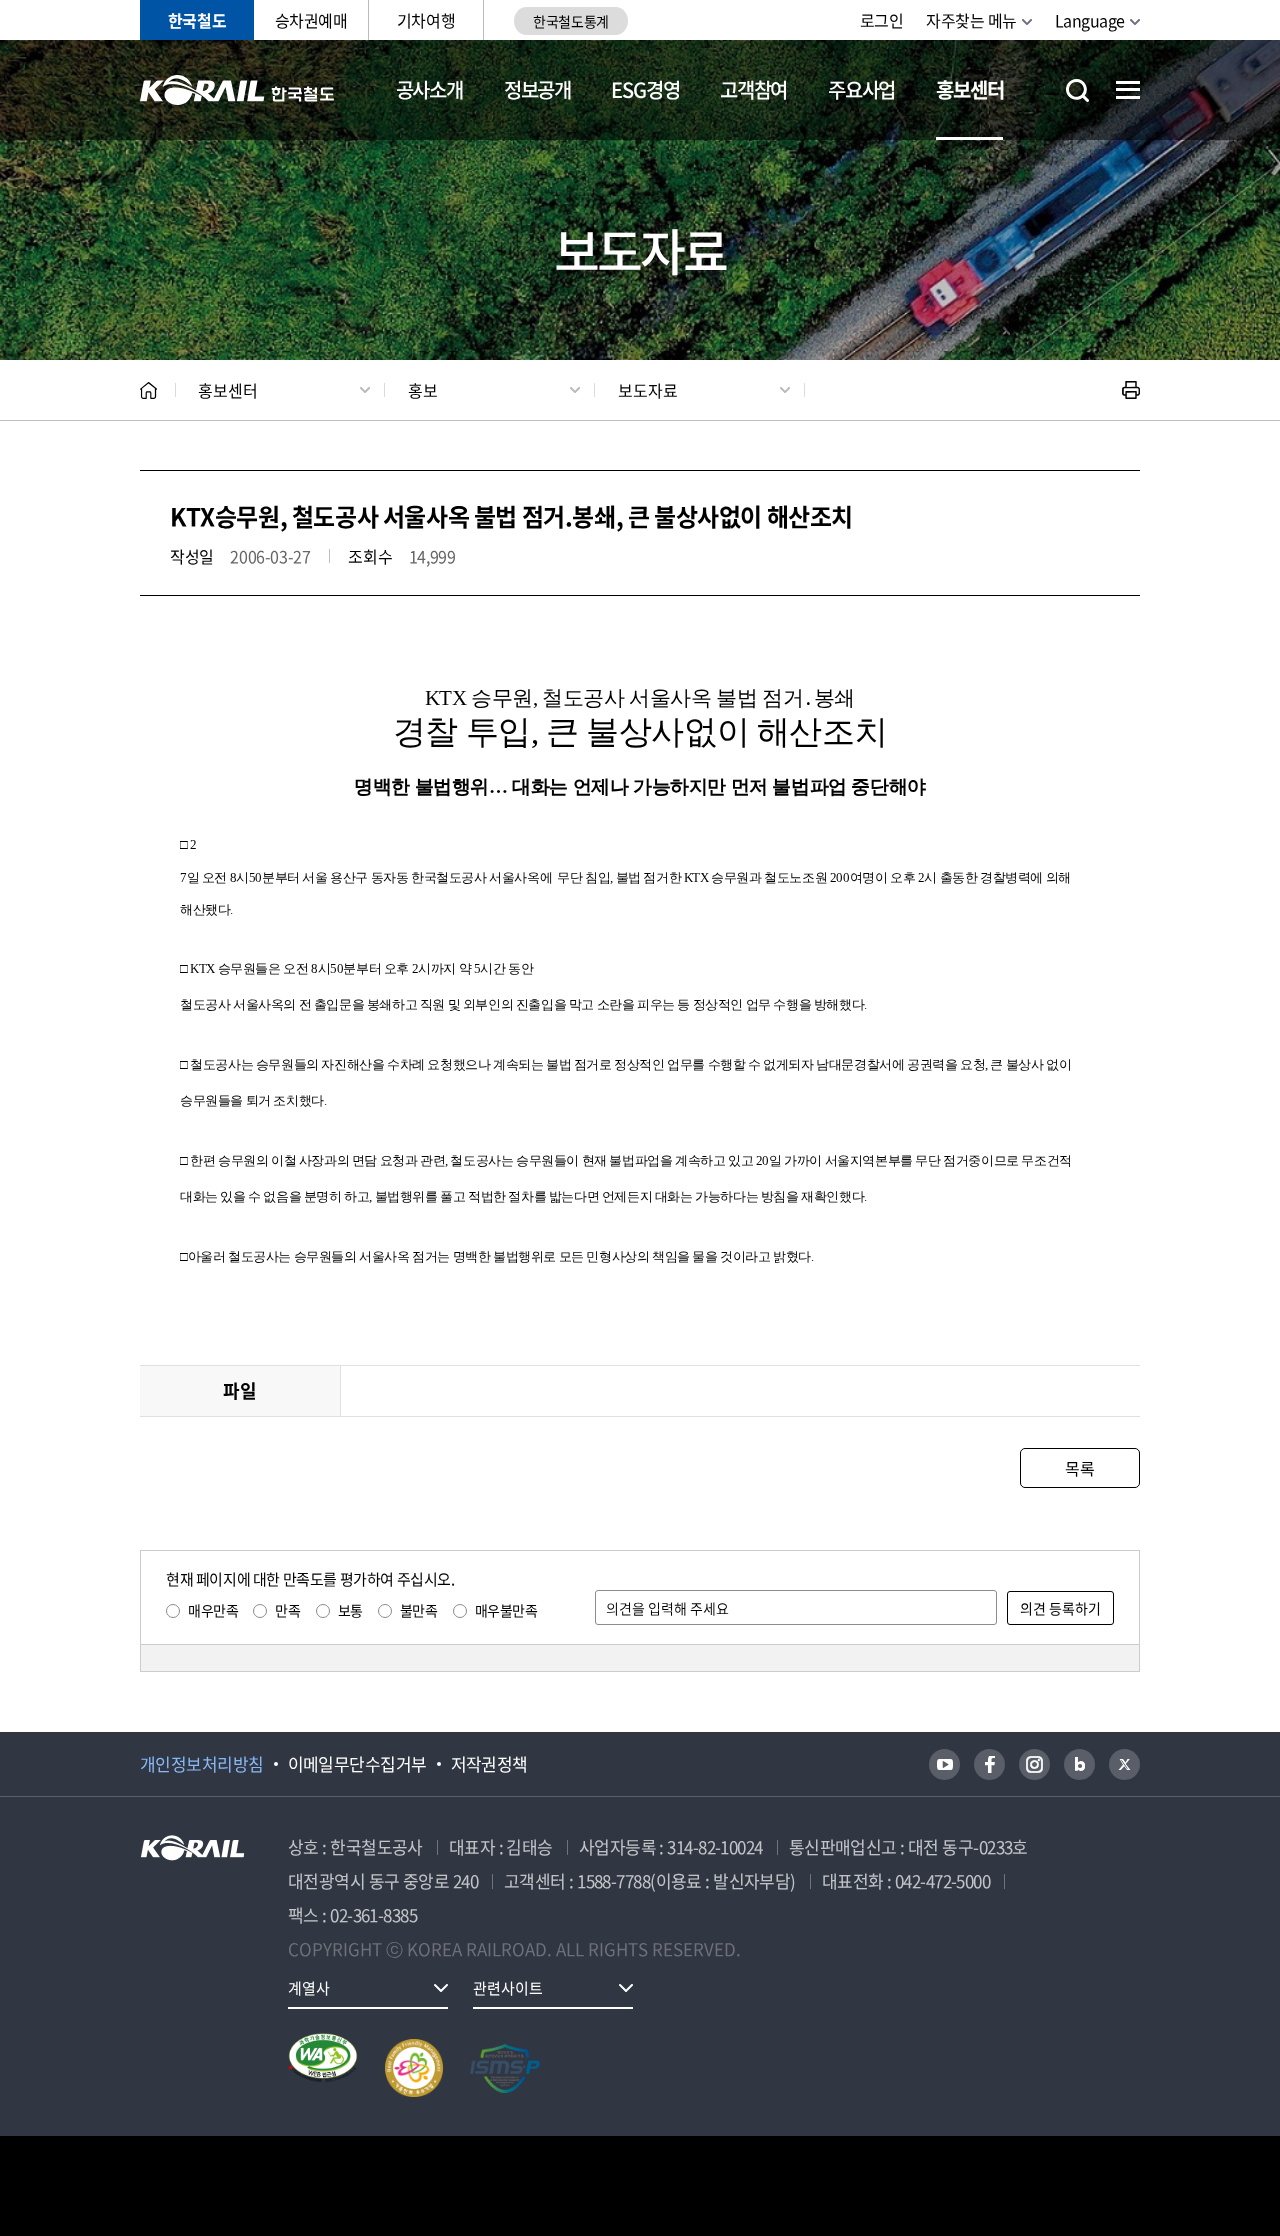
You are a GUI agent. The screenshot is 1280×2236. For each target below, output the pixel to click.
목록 (1079, 1468)
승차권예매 (311, 20)
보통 (350, 1610)
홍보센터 (969, 89)
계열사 (309, 1988)
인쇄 (1131, 390)
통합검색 (1077, 90)
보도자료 (648, 390)
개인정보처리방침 (202, 1764)
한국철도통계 (570, 21)
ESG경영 (645, 89)
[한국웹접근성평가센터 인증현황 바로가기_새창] (323, 2068)
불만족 (419, 1610)
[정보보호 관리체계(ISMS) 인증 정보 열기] (505, 2068)
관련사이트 (508, 1988)
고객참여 (753, 89)
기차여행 (426, 20)
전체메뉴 (1128, 90)
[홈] (148, 390)
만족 (287, 1610)
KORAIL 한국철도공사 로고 (237, 90)
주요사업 (861, 89)
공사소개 (429, 89)
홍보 (423, 390)
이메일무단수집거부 (357, 1764)
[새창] (944, 1764)
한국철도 (197, 20)
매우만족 (213, 1610)
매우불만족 (506, 1610)
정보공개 (537, 89)
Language (1090, 20)
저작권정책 (489, 1764)
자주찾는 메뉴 (971, 20)
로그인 (882, 20)
